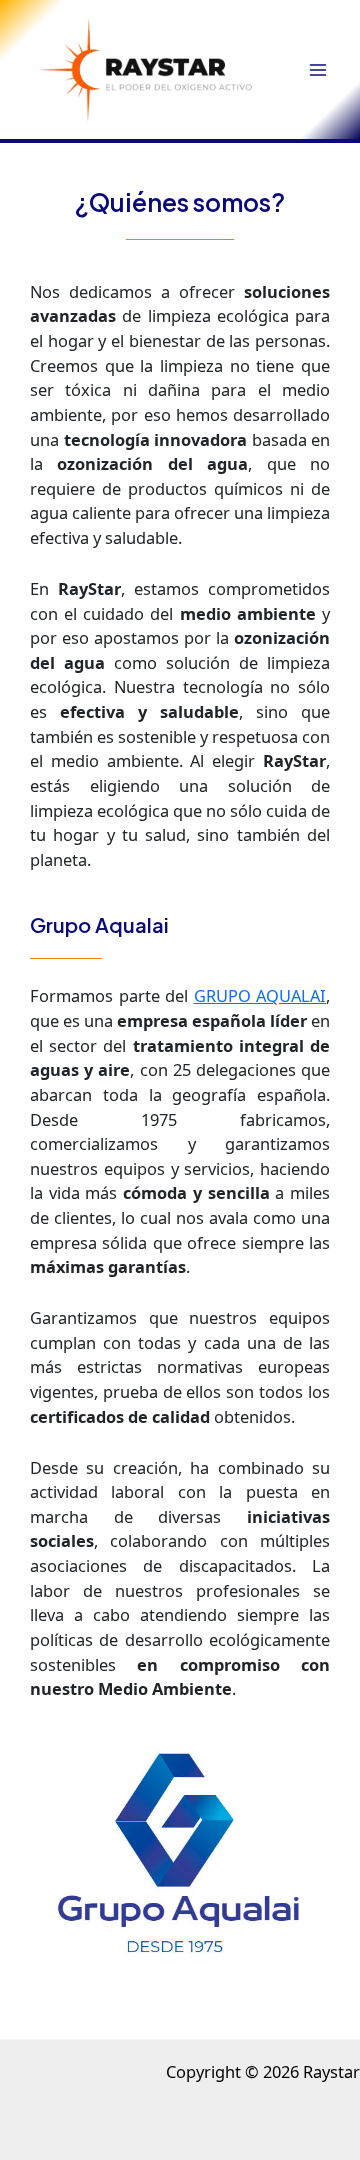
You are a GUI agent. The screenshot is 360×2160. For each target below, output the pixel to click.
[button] (145, 67)
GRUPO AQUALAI (260, 995)
